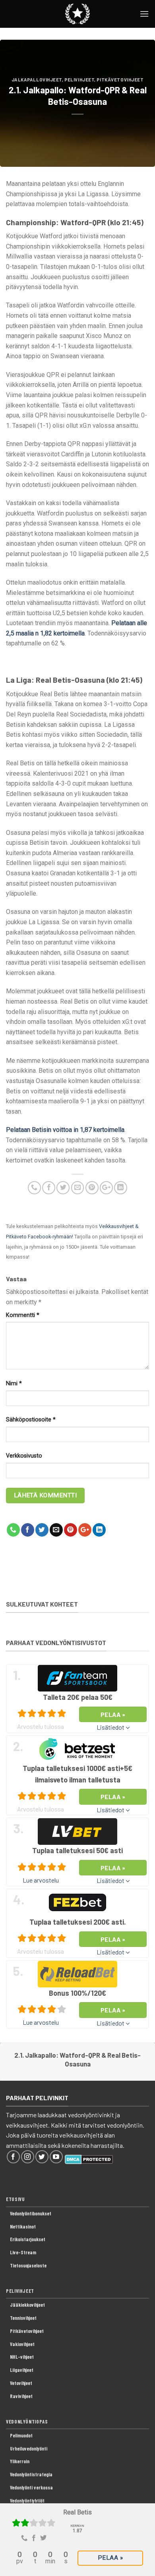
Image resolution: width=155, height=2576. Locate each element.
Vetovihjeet (21, 2383)
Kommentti (23, 1315)
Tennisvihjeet (23, 2318)
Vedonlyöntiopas (27, 2422)
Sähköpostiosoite (31, 1420)
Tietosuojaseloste (28, 2265)
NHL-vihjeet (22, 2357)
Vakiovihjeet (22, 2344)
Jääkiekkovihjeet (27, 2305)
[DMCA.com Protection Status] (89, 2158)
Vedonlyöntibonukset (31, 2213)
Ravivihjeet (21, 2396)
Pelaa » (110, 2558)
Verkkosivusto (24, 1456)
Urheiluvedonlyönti (29, 2449)
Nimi (14, 1384)
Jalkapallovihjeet (37, 80)
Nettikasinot (23, 2226)
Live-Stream (23, 2252)
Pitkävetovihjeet (120, 80)
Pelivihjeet (79, 80)
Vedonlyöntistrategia (31, 2474)
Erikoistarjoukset (28, 2239)
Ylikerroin (20, 2461)
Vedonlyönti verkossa (31, 2487)
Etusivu (15, 2199)
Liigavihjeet (22, 2370)
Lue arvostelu (41, 1880)
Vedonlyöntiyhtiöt (27, 2501)
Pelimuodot (21, 2435)
